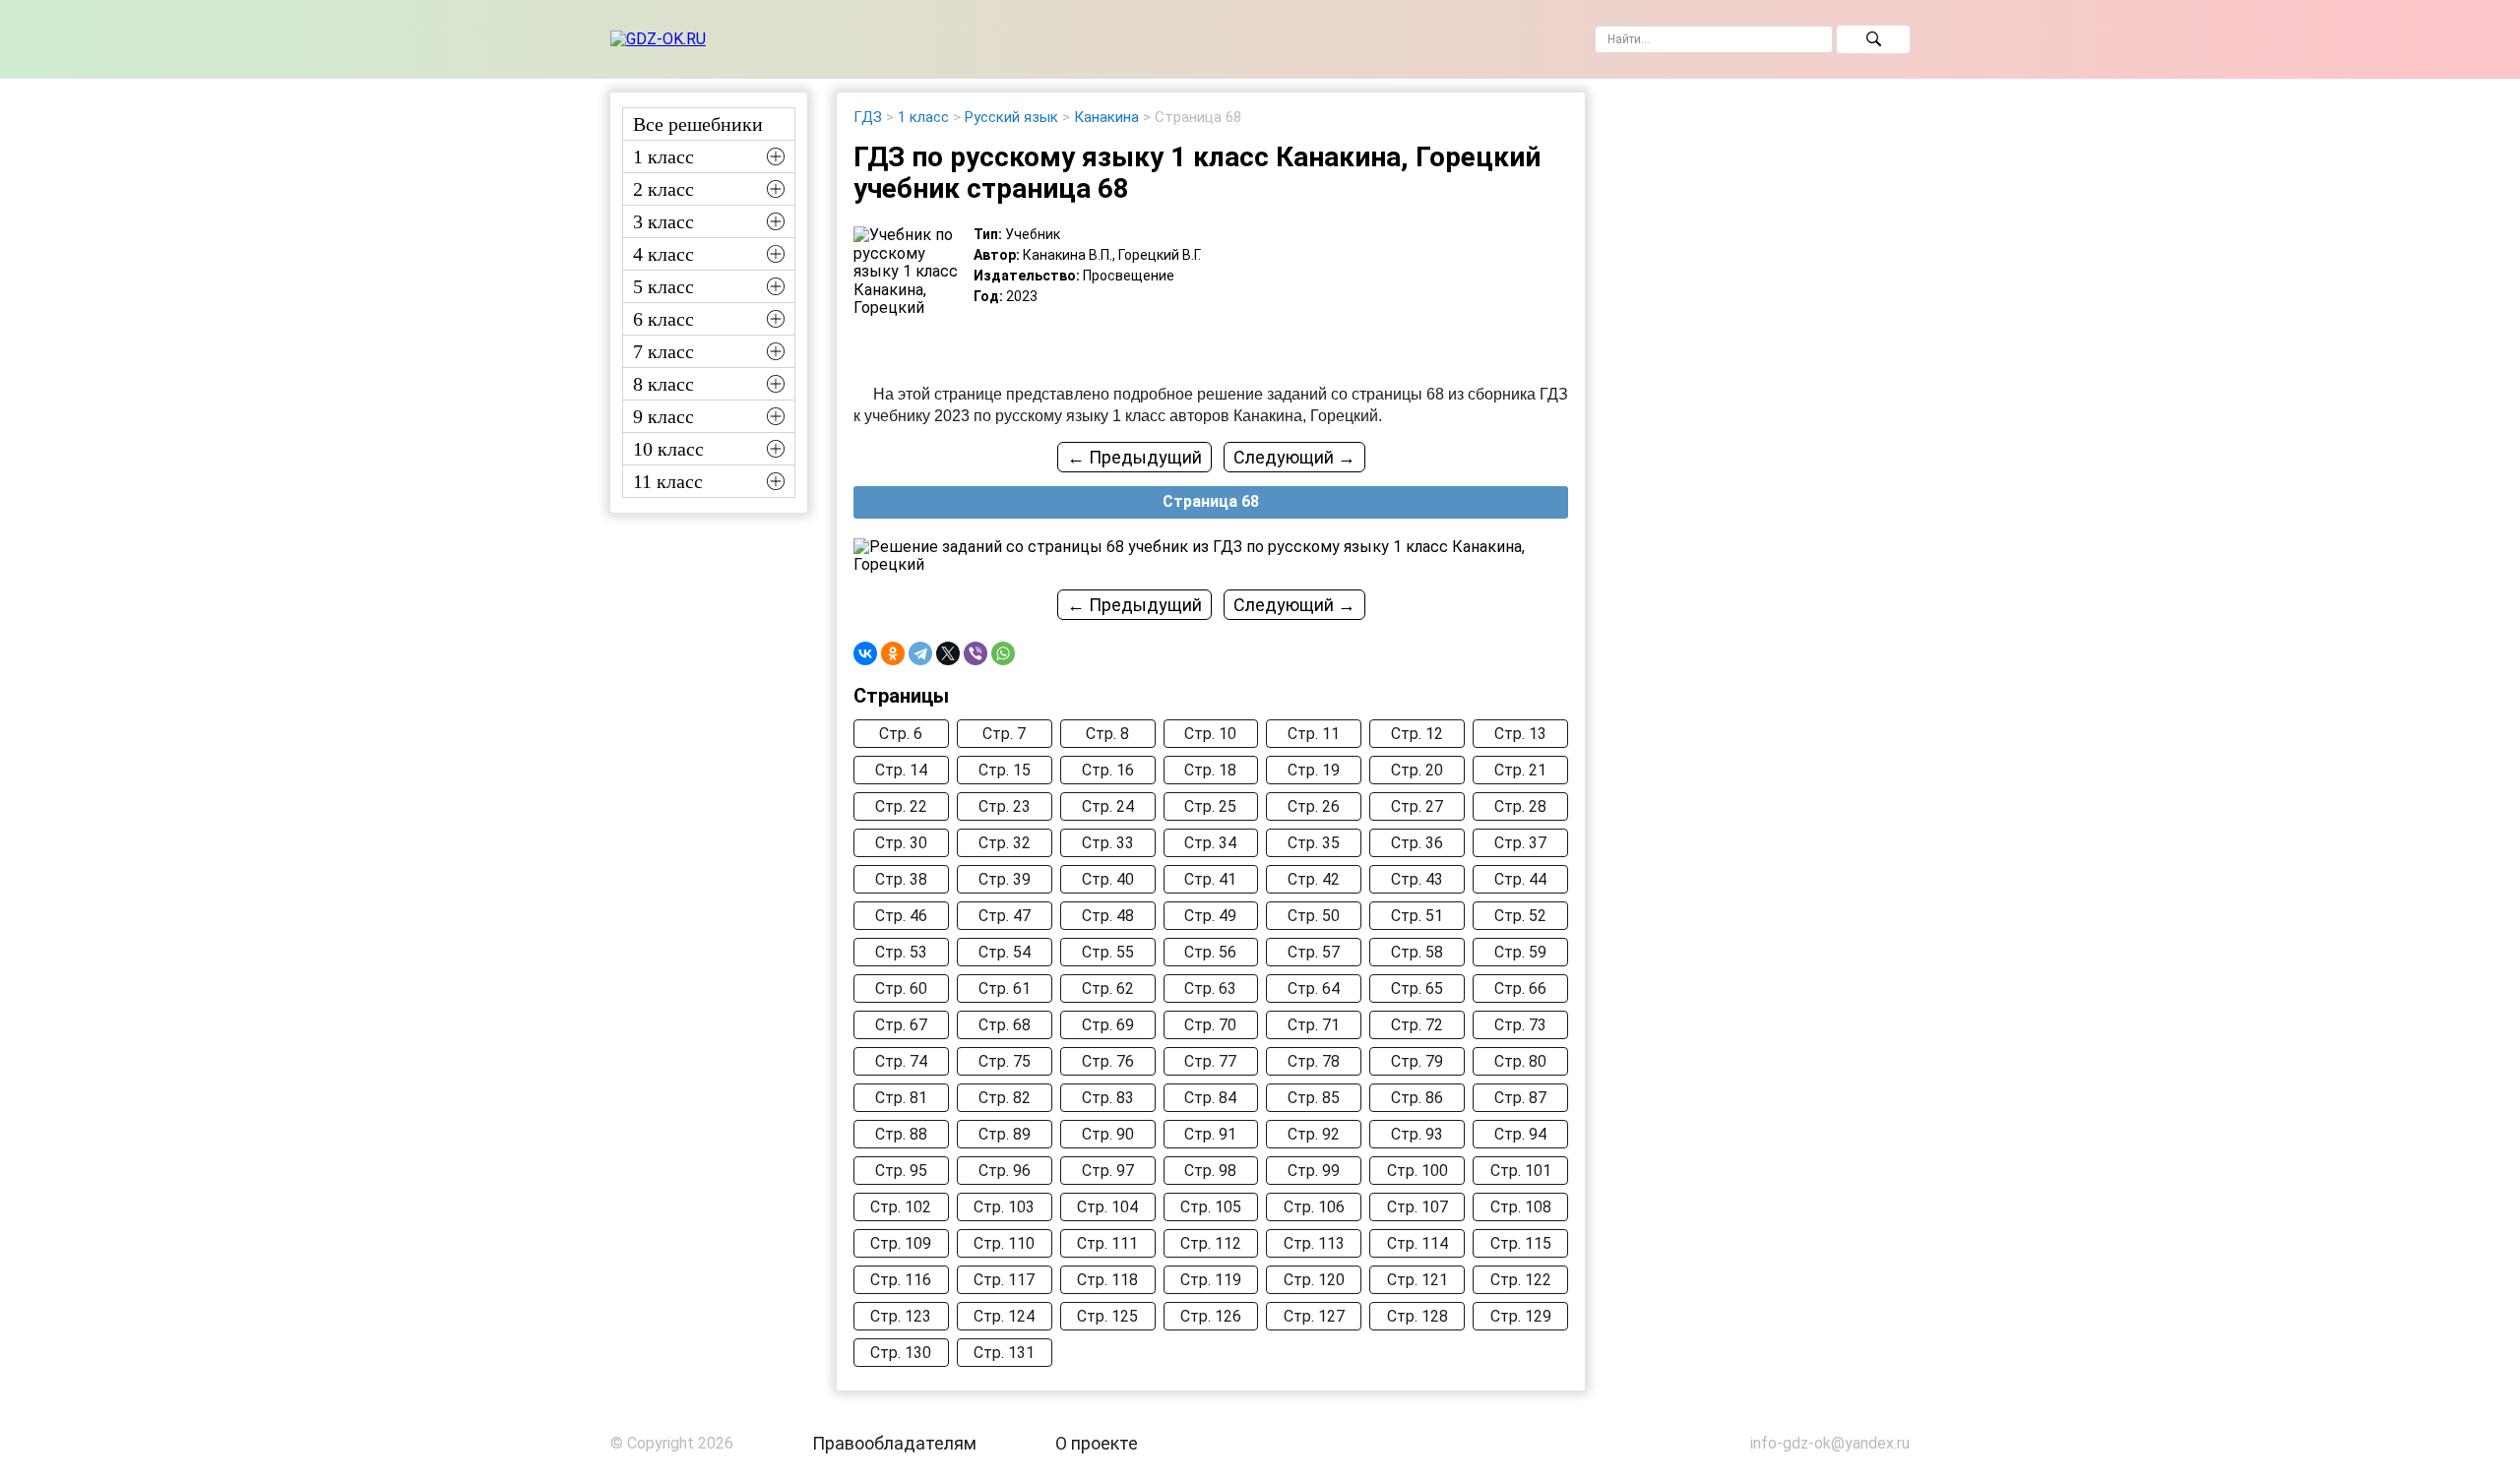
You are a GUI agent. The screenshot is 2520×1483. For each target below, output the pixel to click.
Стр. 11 (1314, 734)
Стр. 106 (1314, 1207)
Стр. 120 (1314, 1280)
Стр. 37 (1520, 843)
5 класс (663, 286)
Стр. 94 (1520, 1134)
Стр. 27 (1417, 806)
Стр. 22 (901, 806)
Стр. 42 (1314, 879)
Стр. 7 (1004, 734)
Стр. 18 (1210, 770)
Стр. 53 (901, 952)
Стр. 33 (1108, 843)
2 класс (663, 189)
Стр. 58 (1417, 952)
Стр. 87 (1520, 1098)
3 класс (663, 221)
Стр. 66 (1520, 989)
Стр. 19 (1314, 770)
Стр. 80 (1520, 1061)
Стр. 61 (1005, 989)
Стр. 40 (1108, 879)
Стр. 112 (1211, 1243)
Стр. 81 (901, 1098)
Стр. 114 (1417, 1243)
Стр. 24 (1108, 806)
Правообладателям (894, 1443)
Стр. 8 (1107, 734)
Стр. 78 (1314, 1061)
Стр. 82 (1005, 1098)
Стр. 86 (1417, 1098)
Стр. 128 (1417, 1316)
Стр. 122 (1521, 1280)
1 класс (663, 156)
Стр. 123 (901, 1316)
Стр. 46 (901, 916)
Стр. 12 (1417, 734)
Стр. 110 (1004, 1243)
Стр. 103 (1004, 1207)
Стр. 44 (1520, 879)
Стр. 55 (1108, 952)
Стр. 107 (1417, 1207)
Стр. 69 (1108, 1025)
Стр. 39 (1005, 879)
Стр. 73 (1520, 1025)
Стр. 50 (1314, 916)
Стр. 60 (901, 989)
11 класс (668, 481)
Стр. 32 (1005, 843)
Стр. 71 (1314, 1025)
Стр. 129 (1521, 1316)
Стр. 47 (1005, 916)
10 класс (668, 449)
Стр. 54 (1005, 952)
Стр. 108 (1521, 1207)
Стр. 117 (1004, 1280)
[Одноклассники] (893, 653)
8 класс (663, 384)
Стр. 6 (901, 734)
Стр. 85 (1314, 1098)
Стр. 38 (901, 879)
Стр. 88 (901, 1134)
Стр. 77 (1210, 1061)
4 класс (663, 254)
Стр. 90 (1108, 1134)
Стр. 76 (1108, 1061)
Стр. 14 (901, 770)
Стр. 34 (1210, 843)
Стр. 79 (1417, 1061)
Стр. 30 (901, 843)
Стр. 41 (1210, 879)
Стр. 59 (1520, 952)
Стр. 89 (1005, 1134)
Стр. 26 (1314, 806)
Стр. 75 (1005, 1061)
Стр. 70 (1210, 1025)
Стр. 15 (1005, 770)
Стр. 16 (1108, 770)
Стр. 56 (1210, 952)
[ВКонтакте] (865, 653)
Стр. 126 (1211, 1316)
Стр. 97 (1108, 1171)
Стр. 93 (1417, 1134)
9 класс (663, 416)
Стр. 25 (1210, 806)
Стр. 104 (1107, 1207)
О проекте (1097, 1443)
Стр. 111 (1107, 1243)
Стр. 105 (1211, 1207)
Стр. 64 (1314, 989)
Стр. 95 (901, 1171)
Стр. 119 (1211, 1280)
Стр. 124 (1004, 1316)
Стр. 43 (1417, 879)
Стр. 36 (1417, 843)
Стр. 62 (1108, 989)
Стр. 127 (1314, 1316)
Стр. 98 (1210, 1171)
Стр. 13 (1520, 734)
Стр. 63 (1210, 989)
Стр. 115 (1521, 1243)
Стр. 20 (1417, 770)
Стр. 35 (1314, 843)
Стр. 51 (1417, 916)
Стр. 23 (1005, 806)
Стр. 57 (1314, 952)
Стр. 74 (901, 1061)
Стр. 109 (901, 1243)
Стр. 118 (1107, 1280)
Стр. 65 (1417, 989)
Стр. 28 (1520, 806)
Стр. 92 (1314, 1134)
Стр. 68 (1005, 1025)
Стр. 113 (1314, 1243)
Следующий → (1294, 457)
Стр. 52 (1520, 916)
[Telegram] (920, 653)
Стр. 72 (1417, 1025)
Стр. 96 (1005, 1171)
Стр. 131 (1004, 1353)
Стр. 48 (1108, 916)
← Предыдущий (1134, 457)
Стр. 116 (901, 1280)
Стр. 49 (1210, 916)
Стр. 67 (901, 1025)
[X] (948, 653)
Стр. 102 (901, 1207)
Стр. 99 (1314, 1171)
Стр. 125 (1107, 1316)
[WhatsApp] (1003, 653)
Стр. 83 (1108, 1098)
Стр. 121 (1417, 1280)
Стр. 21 (1520, 770)
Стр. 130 (901, 1353)
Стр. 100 (1417, 1171)
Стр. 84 (1210, 1098)
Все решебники (698, 124)
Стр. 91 (1210, 1134)
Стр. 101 (1521, 1171)
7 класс (663, 351)
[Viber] (976, 653)
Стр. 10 (1210, 734)
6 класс (663, 319)
